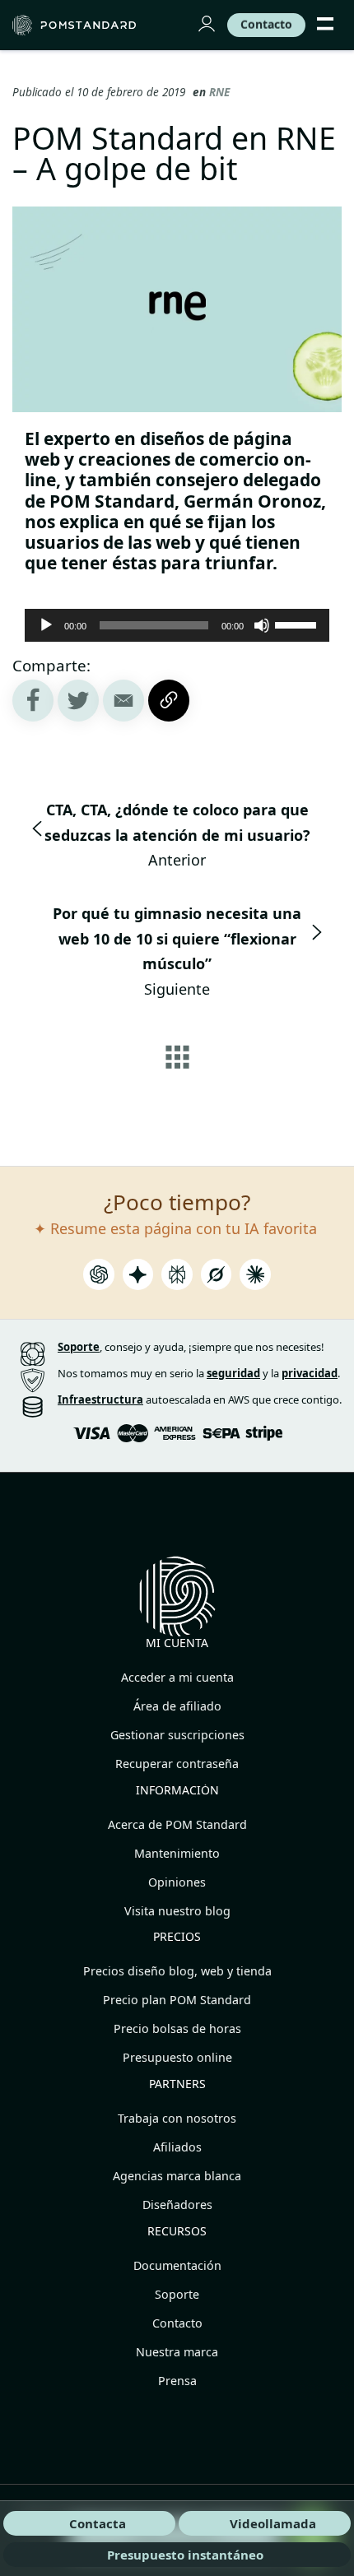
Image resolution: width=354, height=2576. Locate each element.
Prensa (177, 2381)
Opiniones (177, 1882)
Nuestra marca (177, 2352)
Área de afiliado (177, 1706)
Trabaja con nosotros (177, 2118)
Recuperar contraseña (177, 1764)
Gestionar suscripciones (177, 1735)
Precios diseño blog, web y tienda (177, 1971)
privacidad (310, 1373)
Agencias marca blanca (177, 2176)
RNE (219, 92)
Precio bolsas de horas (177, 2028)
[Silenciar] (262, 625)
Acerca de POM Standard (177, 1824)
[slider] (298, 624)
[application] (177, 625)
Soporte (177, 2294)
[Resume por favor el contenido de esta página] (99, 1279)
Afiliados (177, 2147)
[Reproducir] (46, 625)
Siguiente (177, 951)
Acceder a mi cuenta (177, 1677)
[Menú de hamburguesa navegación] (325, 25)
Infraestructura (100, 1399)
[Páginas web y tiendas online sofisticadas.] (85, 25)
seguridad (233, 1373)
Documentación (177, 2265)
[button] (123, 701)
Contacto (177, 2323)
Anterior (177, 835)
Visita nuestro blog (177, 1911)
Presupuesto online (177, 2057)
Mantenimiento (177, 1853)
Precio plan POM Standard (177, 2000)
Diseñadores (177, 2205)
